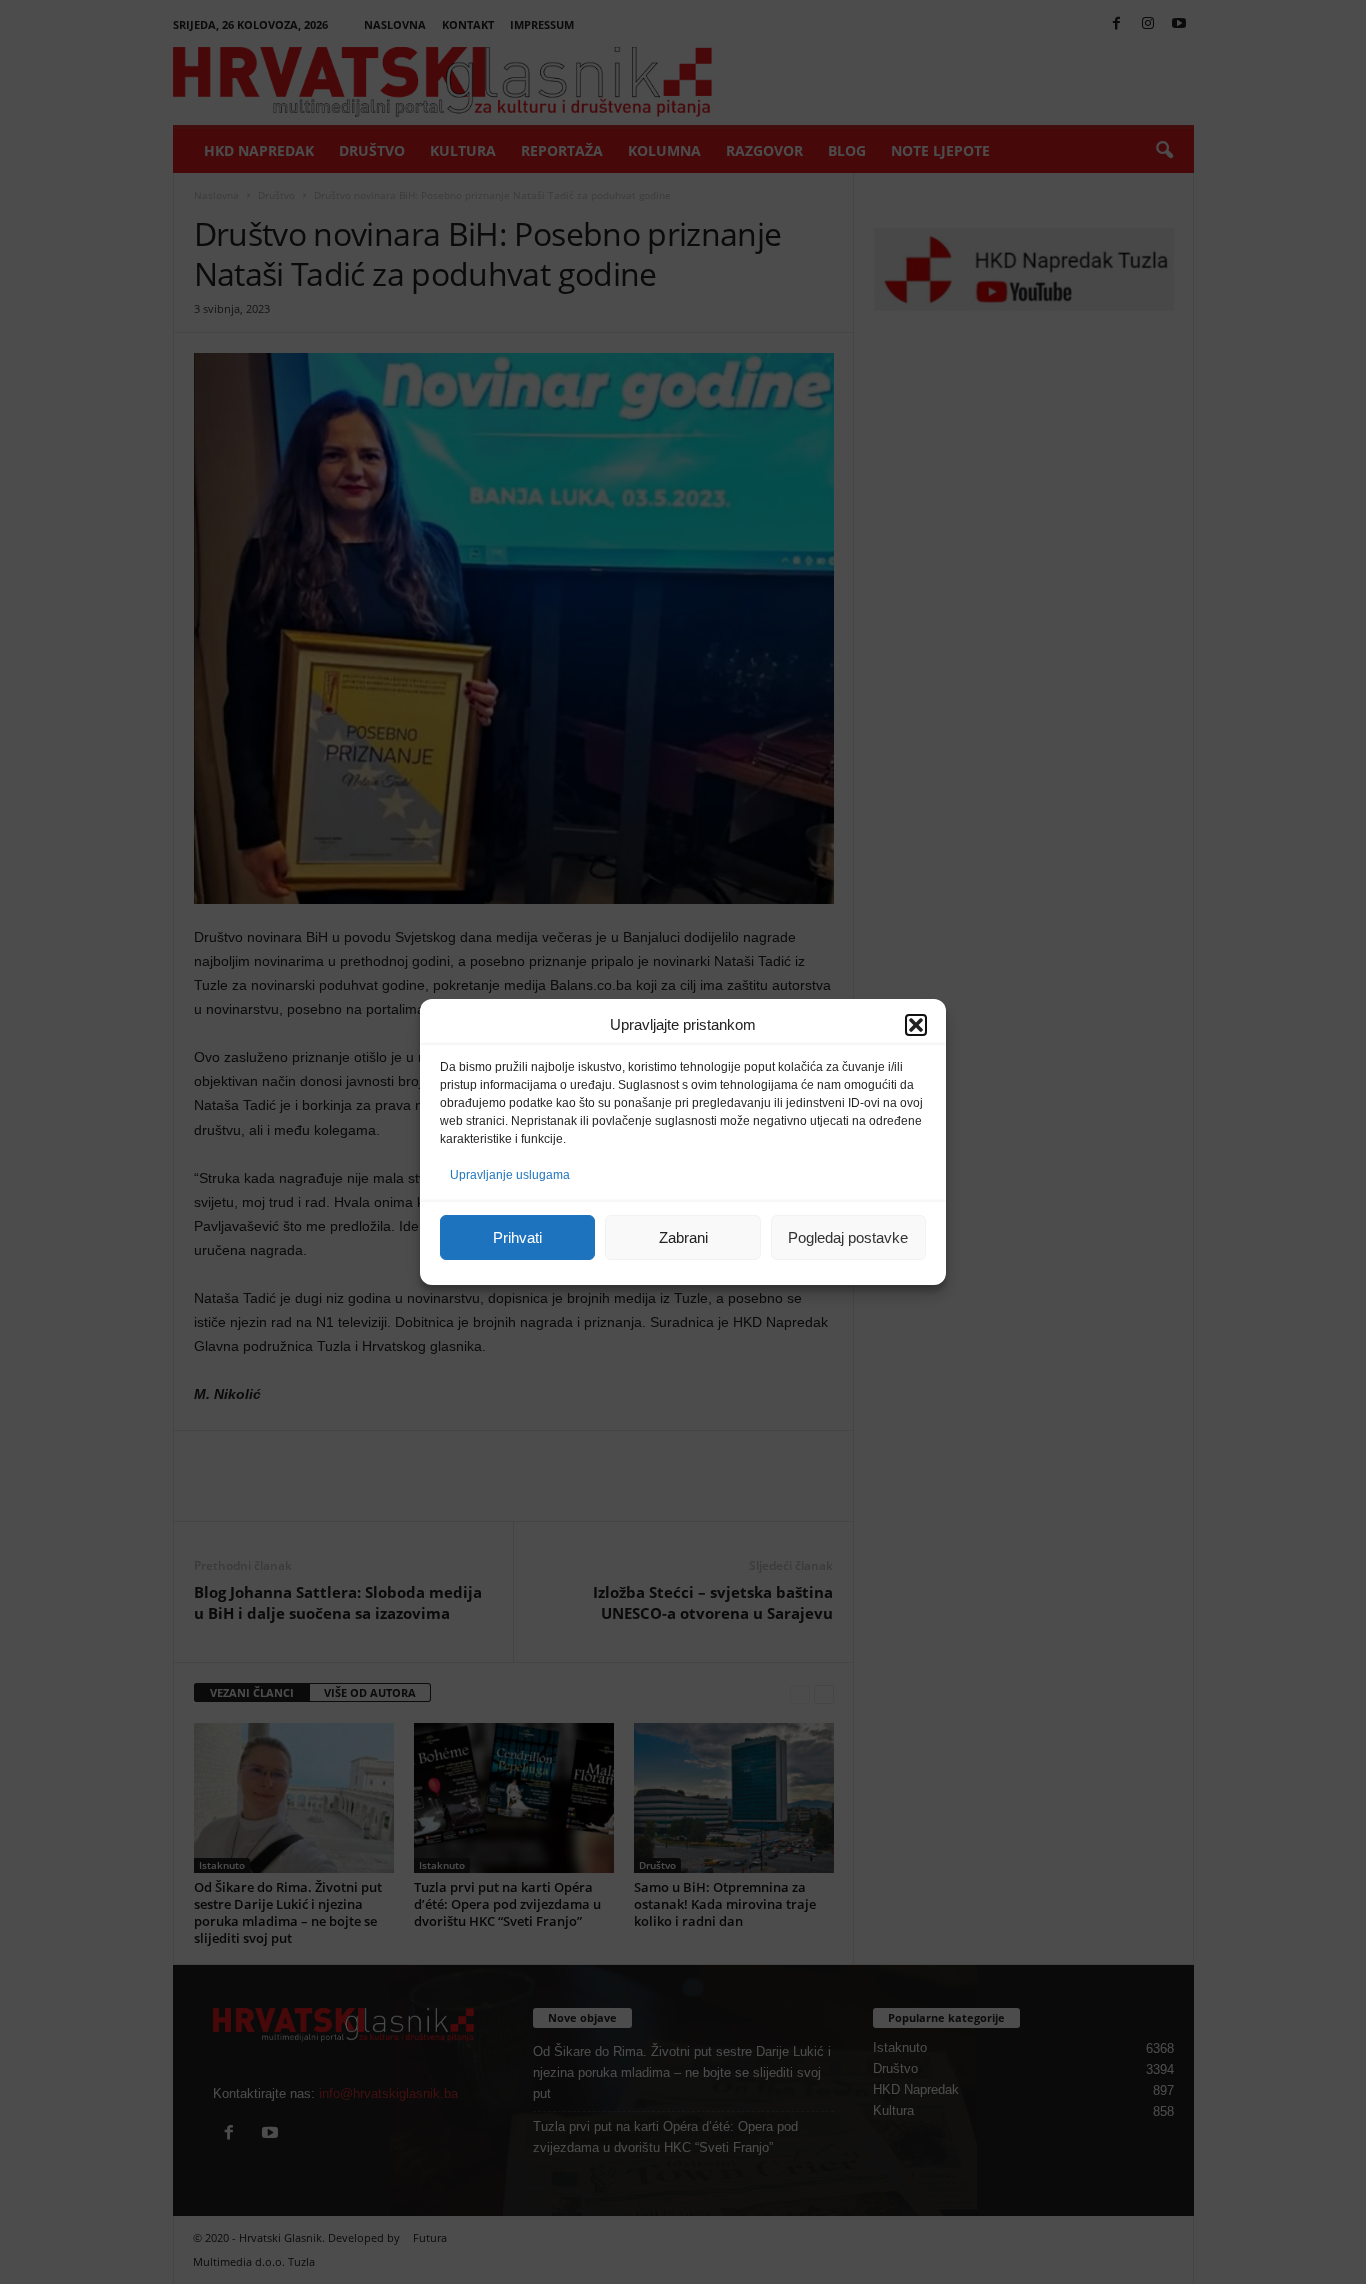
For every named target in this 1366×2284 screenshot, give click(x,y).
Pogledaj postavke (848, 1237)
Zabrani (683, 1237)
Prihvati (517, 1237)
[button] (916, 1025)
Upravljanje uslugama (510, 1175)
